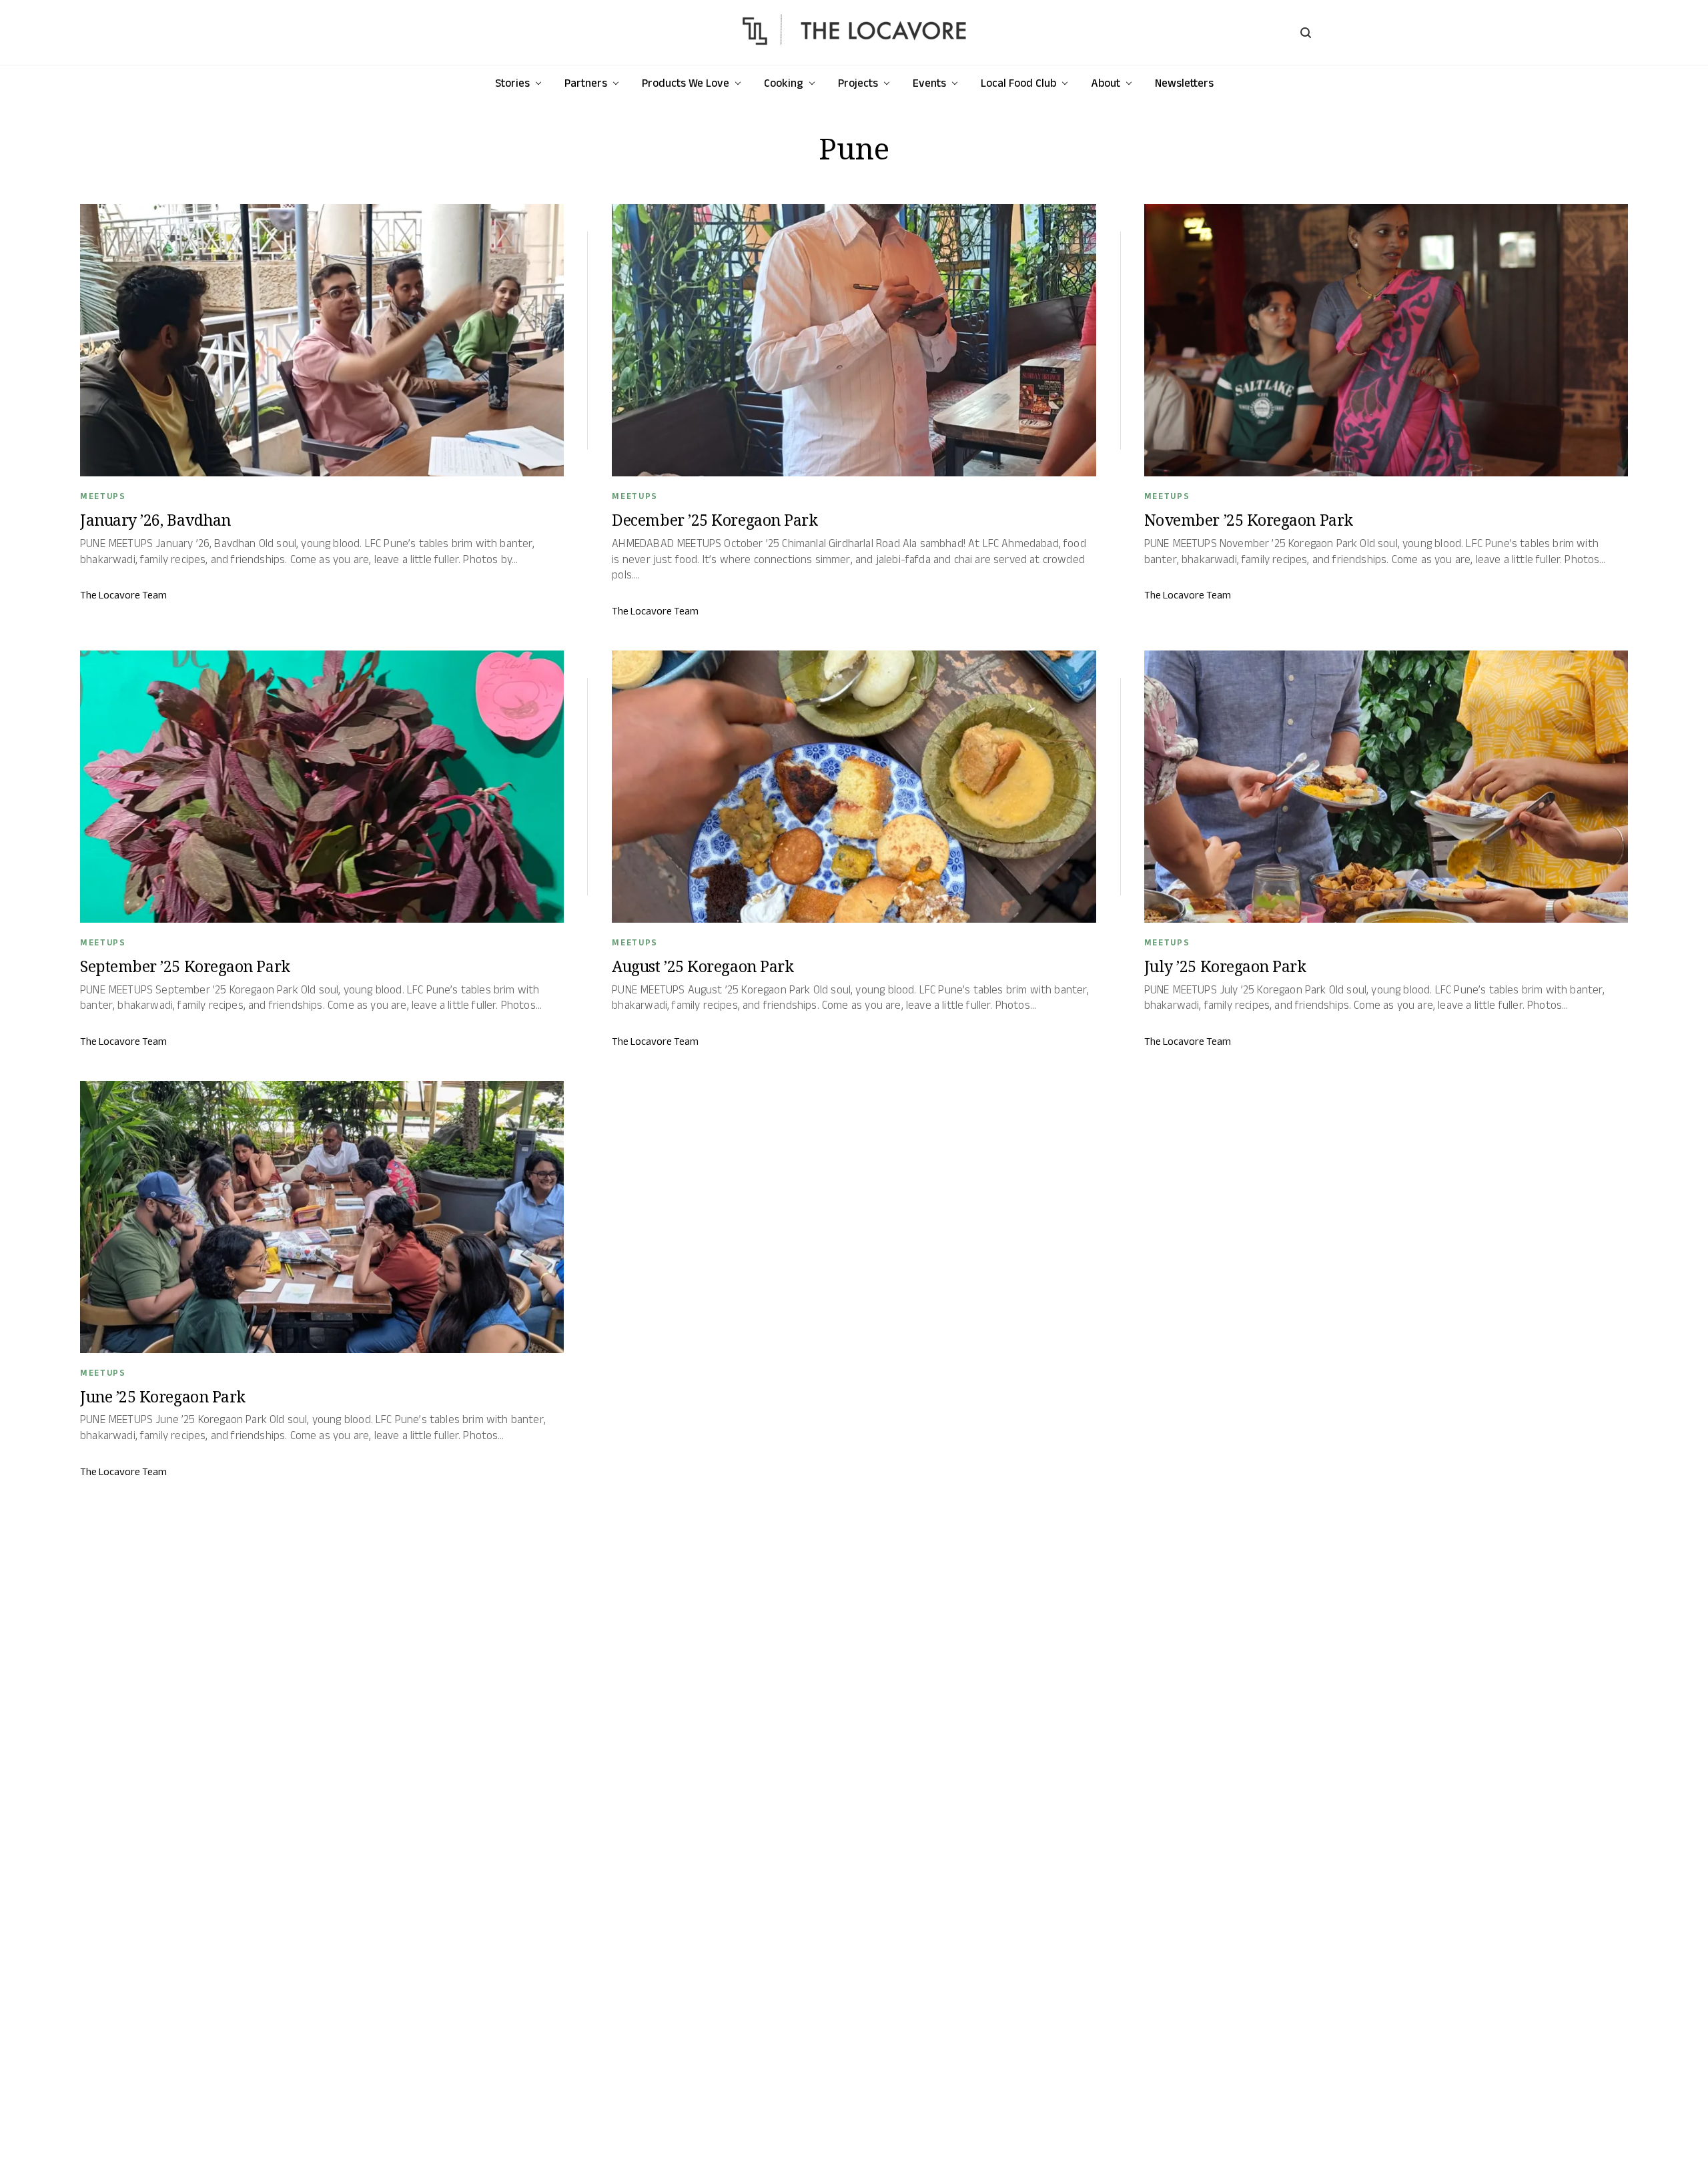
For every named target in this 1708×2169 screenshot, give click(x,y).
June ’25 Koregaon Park (163, 1396)
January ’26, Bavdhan (155, 520)
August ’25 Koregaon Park (703, 966)
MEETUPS (103, 496)
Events (929, 83)
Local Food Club (1018, 83)
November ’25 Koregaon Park (1249, 520)
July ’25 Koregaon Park (1225, 966)
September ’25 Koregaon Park (185, 966)
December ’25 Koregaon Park (715, 520)
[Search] (1306, 33)
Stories (512, 83)
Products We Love (686, 83)
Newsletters (1184, 83)
